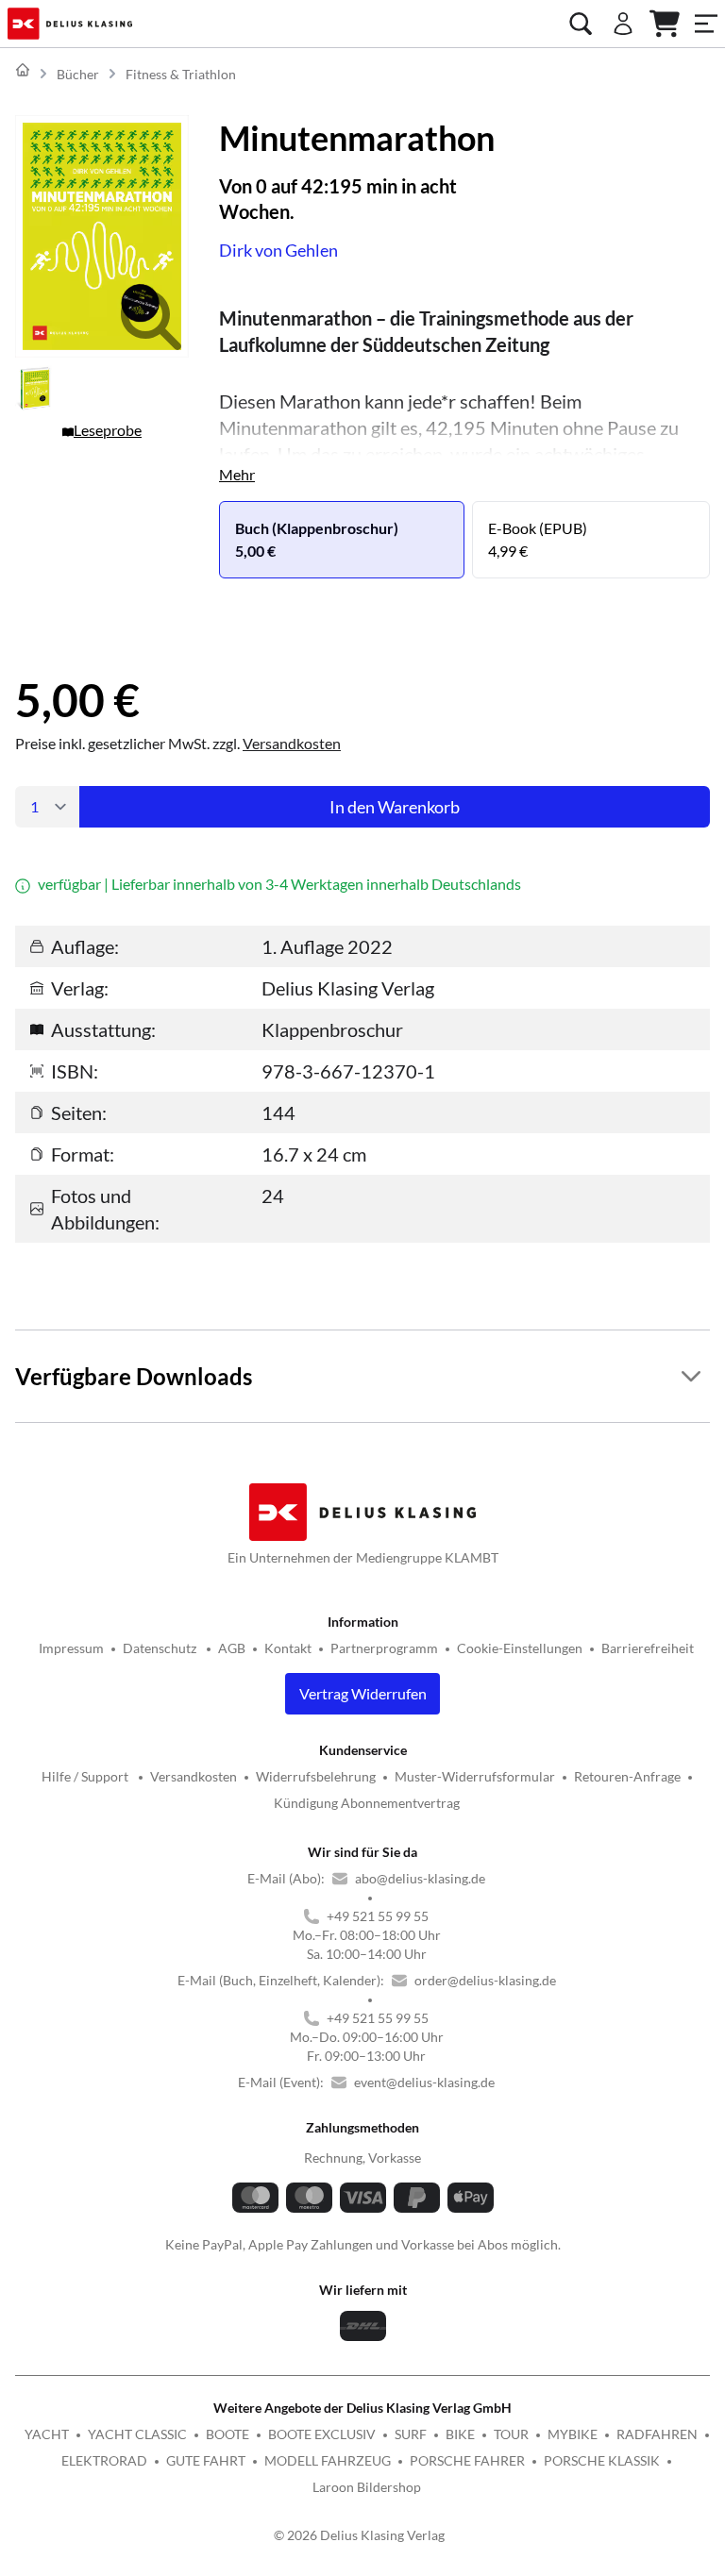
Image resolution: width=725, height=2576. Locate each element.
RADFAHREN (657, 2434)
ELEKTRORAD (104, 2460)
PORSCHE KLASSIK (602, 2460)
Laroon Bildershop (367, 2487)
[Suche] (581, 24)
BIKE (460, 2434)
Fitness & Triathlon (181, 74)
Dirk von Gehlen (278, 250)
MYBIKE (573, 2434)
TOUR (511, 2434)
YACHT (47, 2434)
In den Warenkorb (395, 807)
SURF (411, 2434)
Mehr (237, 474)
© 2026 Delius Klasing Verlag (359, 2535)
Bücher (78, 74)
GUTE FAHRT (206, 2460)
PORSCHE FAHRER (467, 2460)
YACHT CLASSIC (137, 2434)
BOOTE (228, 2434)
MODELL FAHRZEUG (328, 2460)
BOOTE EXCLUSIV (322, 2434)
